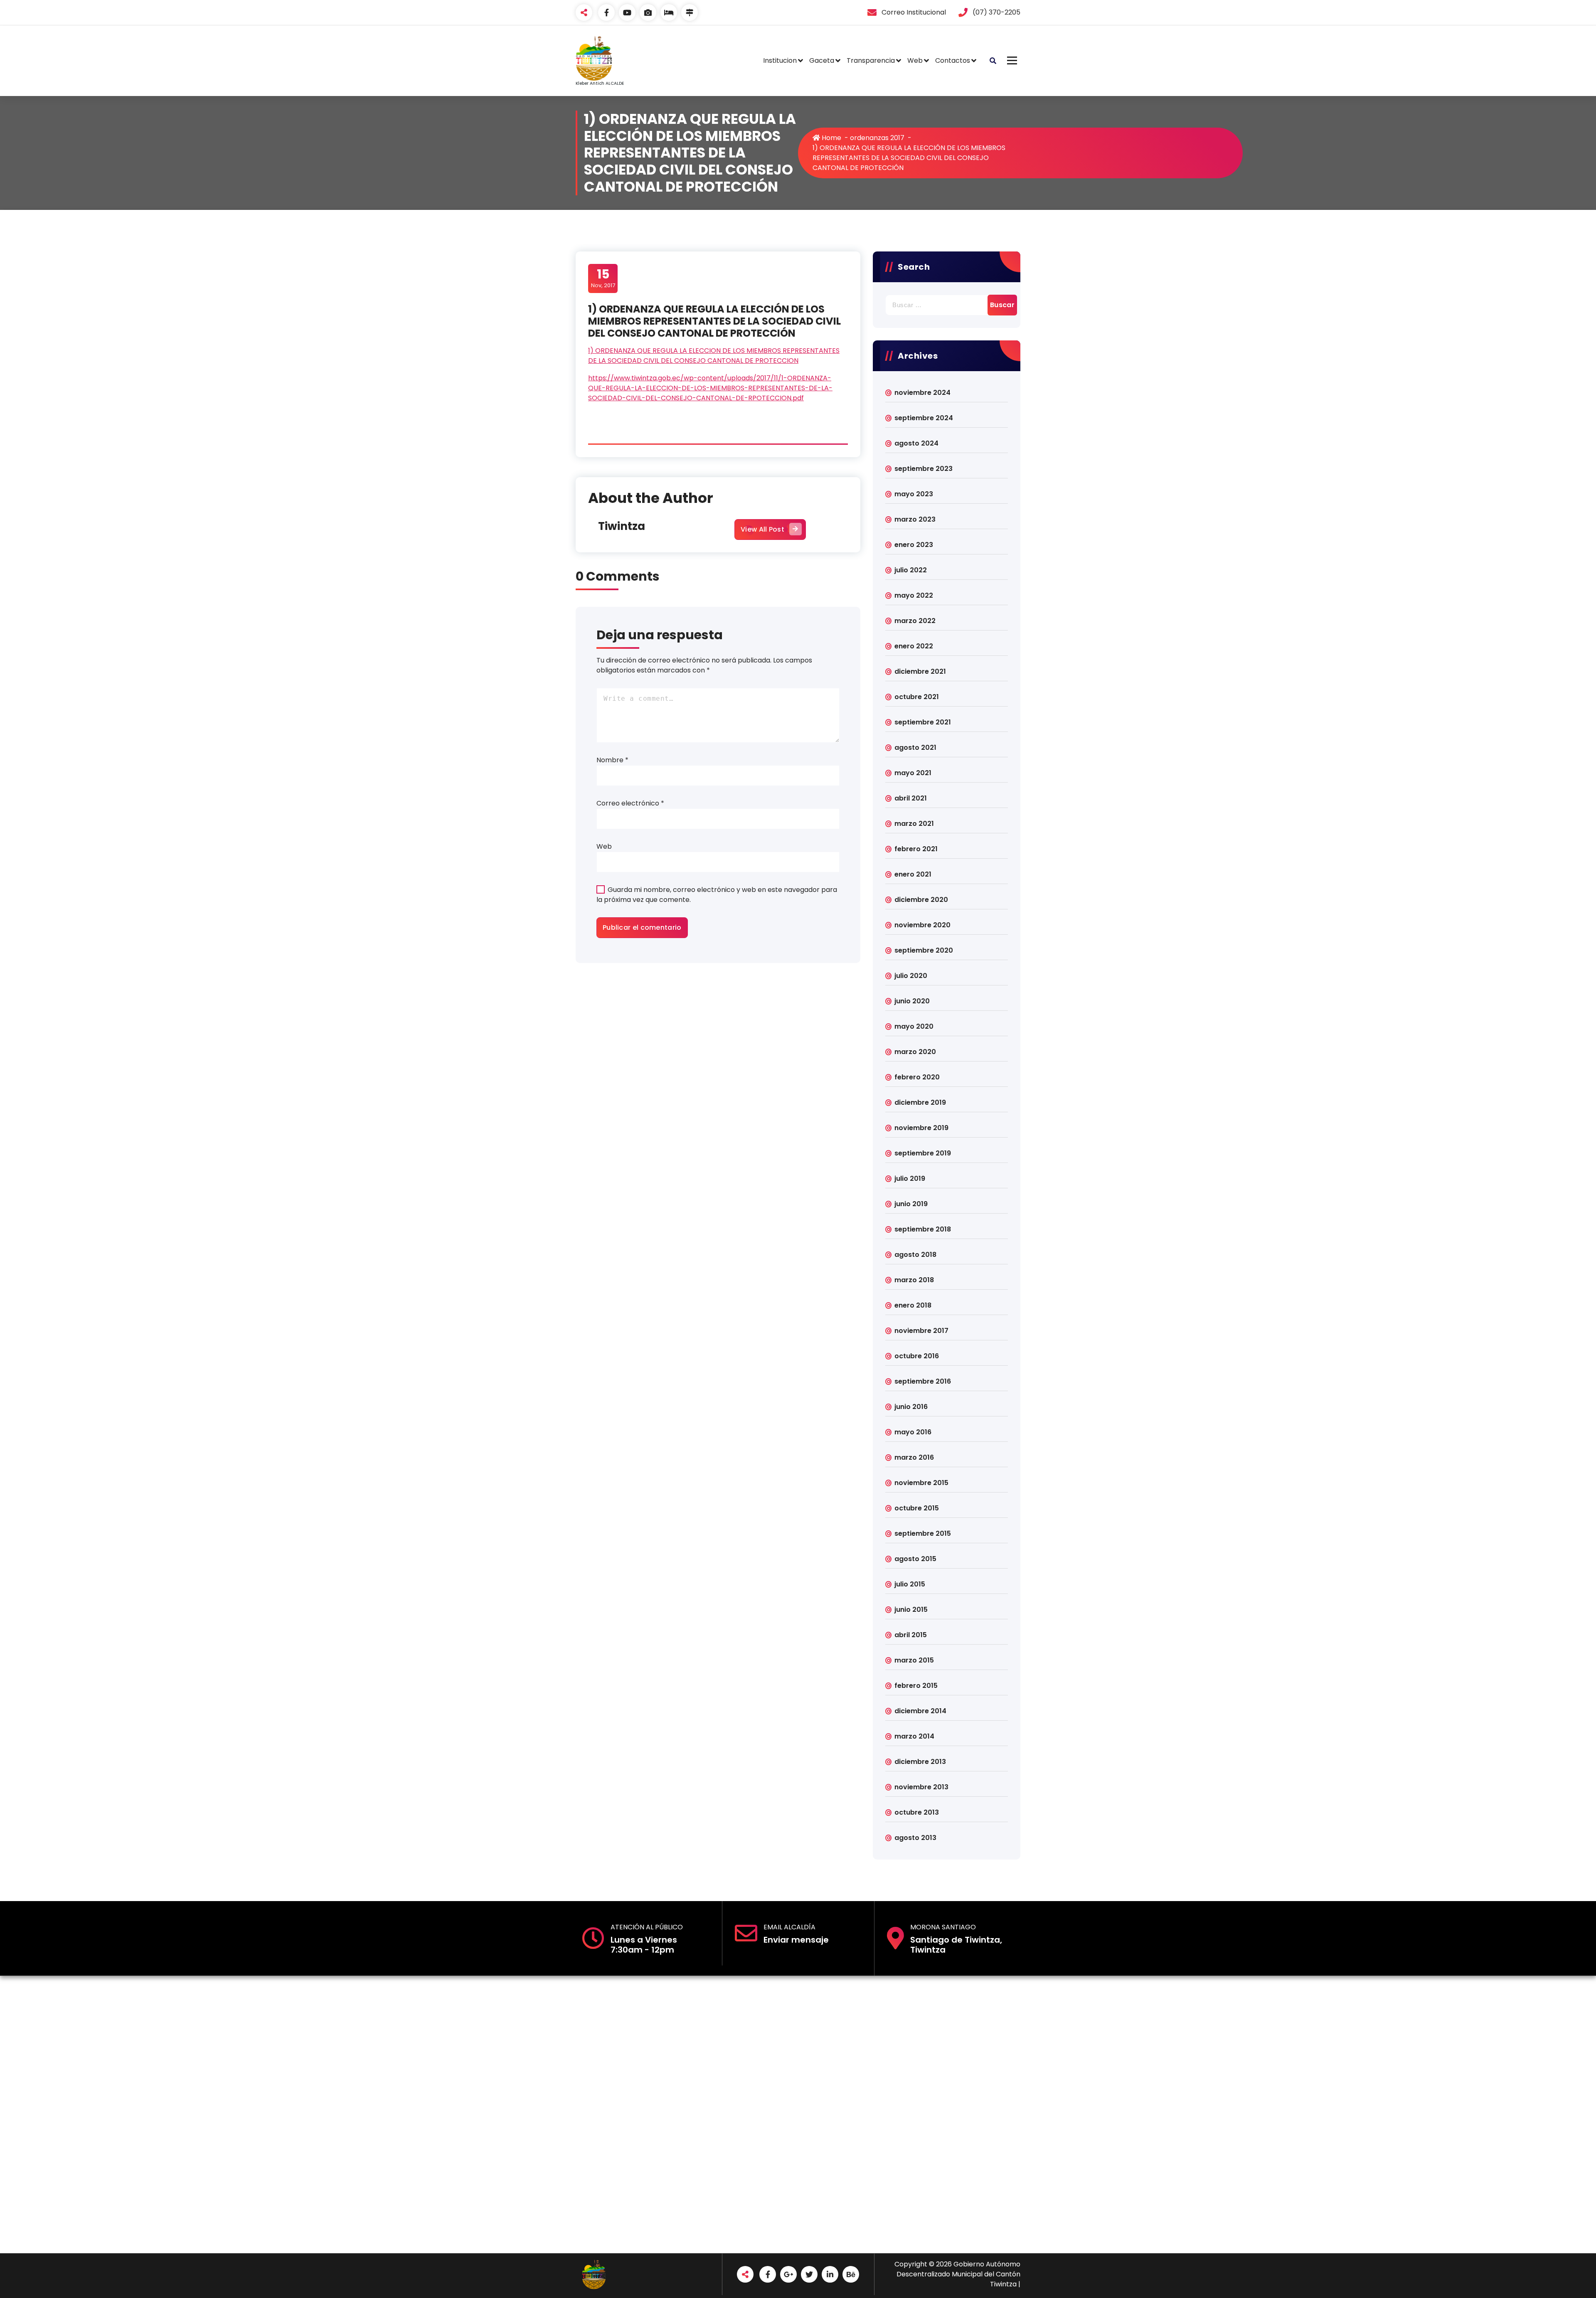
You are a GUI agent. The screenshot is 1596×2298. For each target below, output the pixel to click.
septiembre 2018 (923, 1229)
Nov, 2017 (603, 278)
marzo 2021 (914, 824)
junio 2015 (911, 1610)
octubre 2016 (917, 1356)
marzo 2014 (914, 1736)
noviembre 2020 (922, 925)
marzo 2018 (914, 1280)
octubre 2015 (917, 1508)
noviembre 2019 (921, 1128)
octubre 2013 (917, 1812)
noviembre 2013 (921, 1787)
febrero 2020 (917, 1077)
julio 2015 (910, 1584)
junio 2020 (912, 1001)
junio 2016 (911, 1407)
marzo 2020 (915, 1052)
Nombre (612, 760)
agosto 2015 (915, 1559)
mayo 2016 (913, 1432)
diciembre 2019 (920, 1102)
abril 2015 (911, 1635)
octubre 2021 (917, 697)
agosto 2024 (916, 443)
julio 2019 (910, 1179)
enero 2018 (913, 1305)
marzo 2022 (915, 621)
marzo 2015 (914, 1660)
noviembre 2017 (921, 1331)
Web (915, 60)
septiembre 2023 (924, 469)
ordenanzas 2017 (877, 138)
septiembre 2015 (923, 1533)
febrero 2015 (916, 1686)
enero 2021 (913, 874)
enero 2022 (914, 646)
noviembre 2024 (922, 393)
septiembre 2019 (923, 1153)
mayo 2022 (914, 595)
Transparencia (871, 60)
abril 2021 (911, 798)
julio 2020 (911, 976)
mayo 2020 (914, 1026)
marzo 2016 (914, 1457)
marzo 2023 (915, 519)
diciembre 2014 (920, 1711)
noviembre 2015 (921, 1483)
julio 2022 (911, 570)
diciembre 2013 (920, 1762)
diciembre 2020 (921, 900)
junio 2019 (911, 1204)
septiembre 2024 (924, 418)
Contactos (953, 60)
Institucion (780, 60)
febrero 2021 (916, 849)
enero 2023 (914, 545)
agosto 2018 (915, 1255)
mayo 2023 (914, 494)
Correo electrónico (630, 803)
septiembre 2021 (923, 722)
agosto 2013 (915, 1838)
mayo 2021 (913, 773)
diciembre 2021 (920, 671)
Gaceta (822, 60)
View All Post (762, 529)
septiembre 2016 (923, 1381)
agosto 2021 (915, 748)
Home (831, 138)
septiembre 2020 (924, 950)
